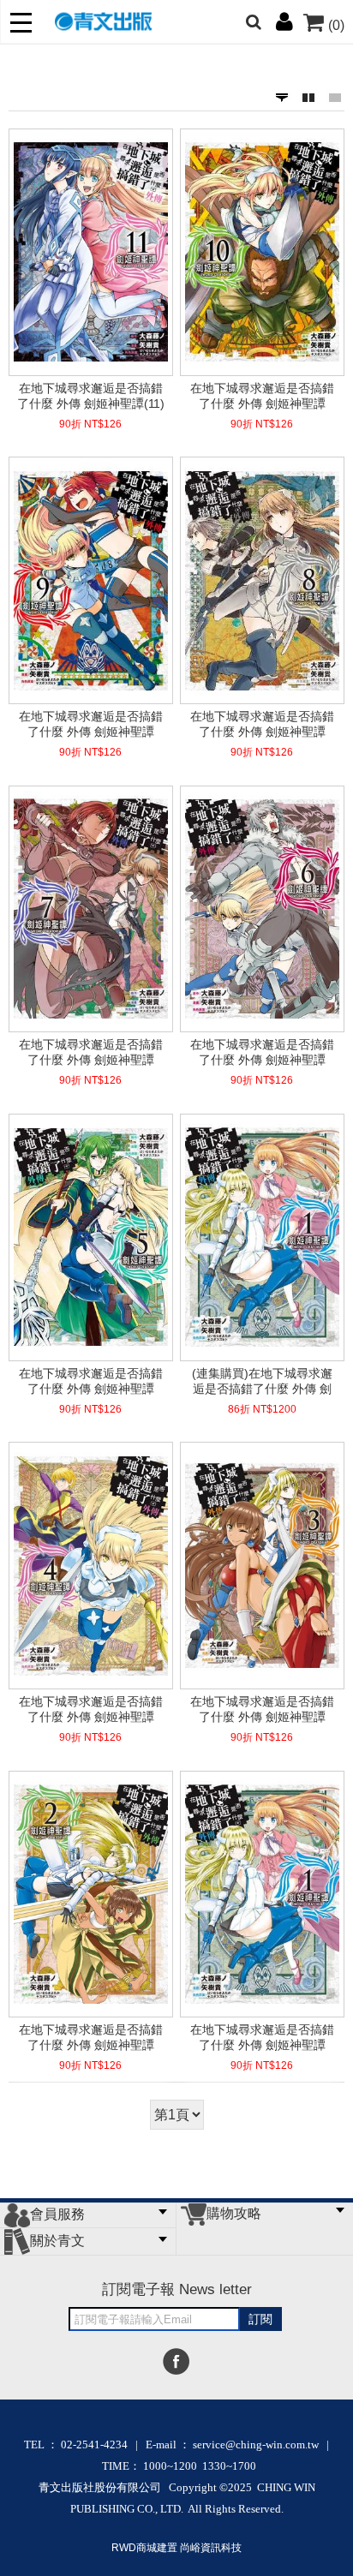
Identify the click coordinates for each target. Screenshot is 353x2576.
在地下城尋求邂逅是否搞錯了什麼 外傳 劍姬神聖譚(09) (91, 724)
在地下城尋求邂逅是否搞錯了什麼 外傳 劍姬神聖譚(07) (91, 1052)
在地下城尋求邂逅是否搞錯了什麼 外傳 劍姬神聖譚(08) (262, 724)
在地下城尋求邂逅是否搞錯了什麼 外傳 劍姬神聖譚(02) (91, 2037)
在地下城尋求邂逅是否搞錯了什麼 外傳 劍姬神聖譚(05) (91, 1381)
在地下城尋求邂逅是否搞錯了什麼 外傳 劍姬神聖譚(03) (262, 1709)
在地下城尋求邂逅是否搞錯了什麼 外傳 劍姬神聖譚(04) (91, 1709)
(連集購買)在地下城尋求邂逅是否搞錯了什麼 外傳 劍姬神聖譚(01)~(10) (262, 1381)
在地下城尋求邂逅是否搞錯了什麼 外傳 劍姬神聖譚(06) (262, 1052)
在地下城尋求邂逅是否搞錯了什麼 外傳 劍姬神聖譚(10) (262, 396)
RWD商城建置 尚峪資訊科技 (176, 2548)
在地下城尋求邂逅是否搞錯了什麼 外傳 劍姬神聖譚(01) (262, 2037)
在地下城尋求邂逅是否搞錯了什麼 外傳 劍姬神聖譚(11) (91, 396)
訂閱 (260, 2319)
